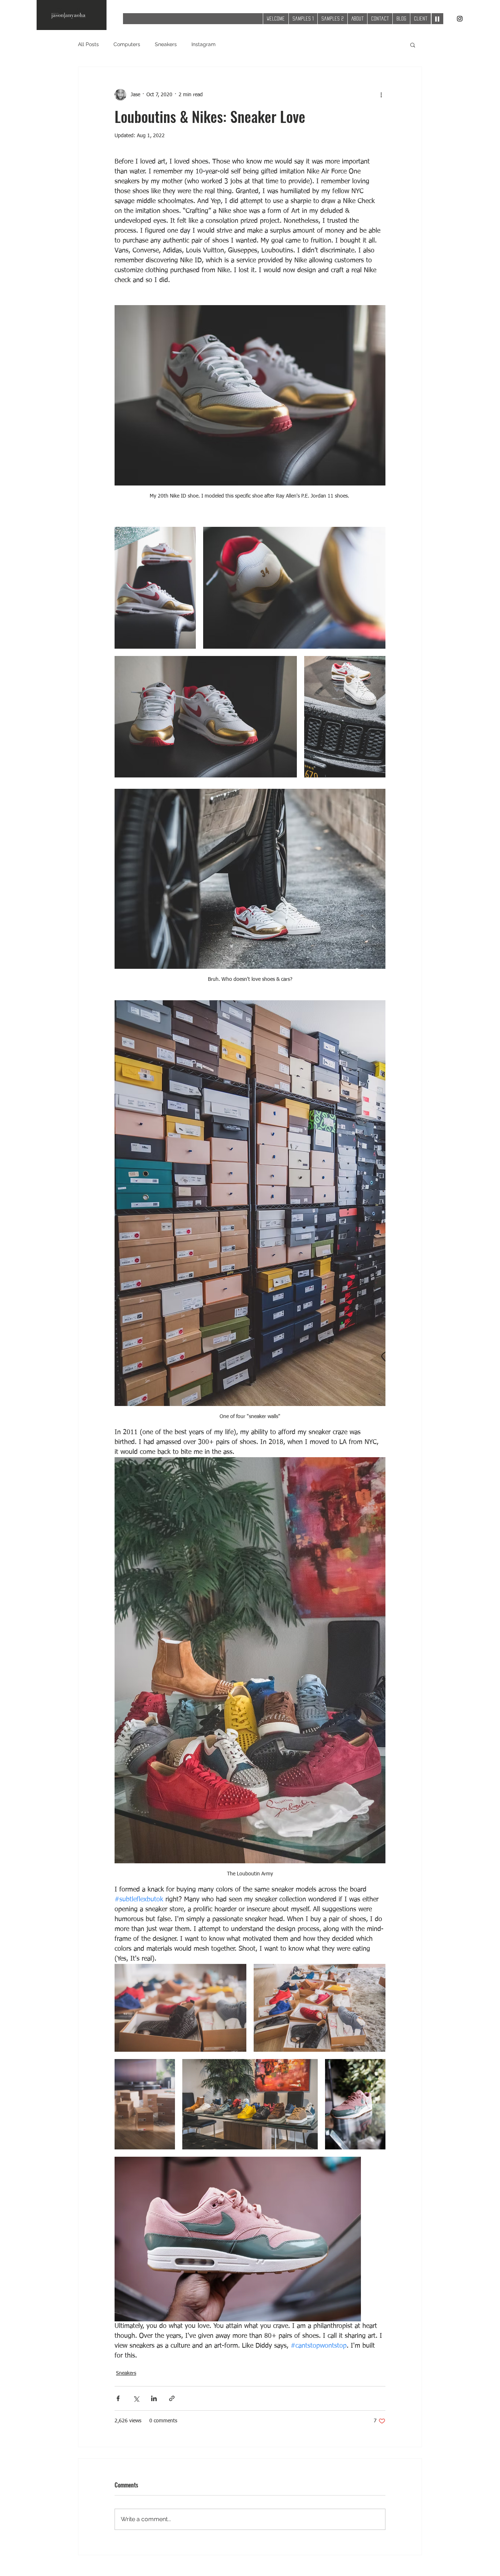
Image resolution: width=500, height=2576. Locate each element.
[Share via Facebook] (118, 2398)
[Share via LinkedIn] (154, 2398)
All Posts (88, 44)
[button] (413, 45)
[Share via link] (172, 2398)
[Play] (437, 19)
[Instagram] (460, 19)
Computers (127, 44)
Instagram (204, 44)
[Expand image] (155, 588)
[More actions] (381, 95)
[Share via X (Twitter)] (136, 2398)
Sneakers (166, 44)
